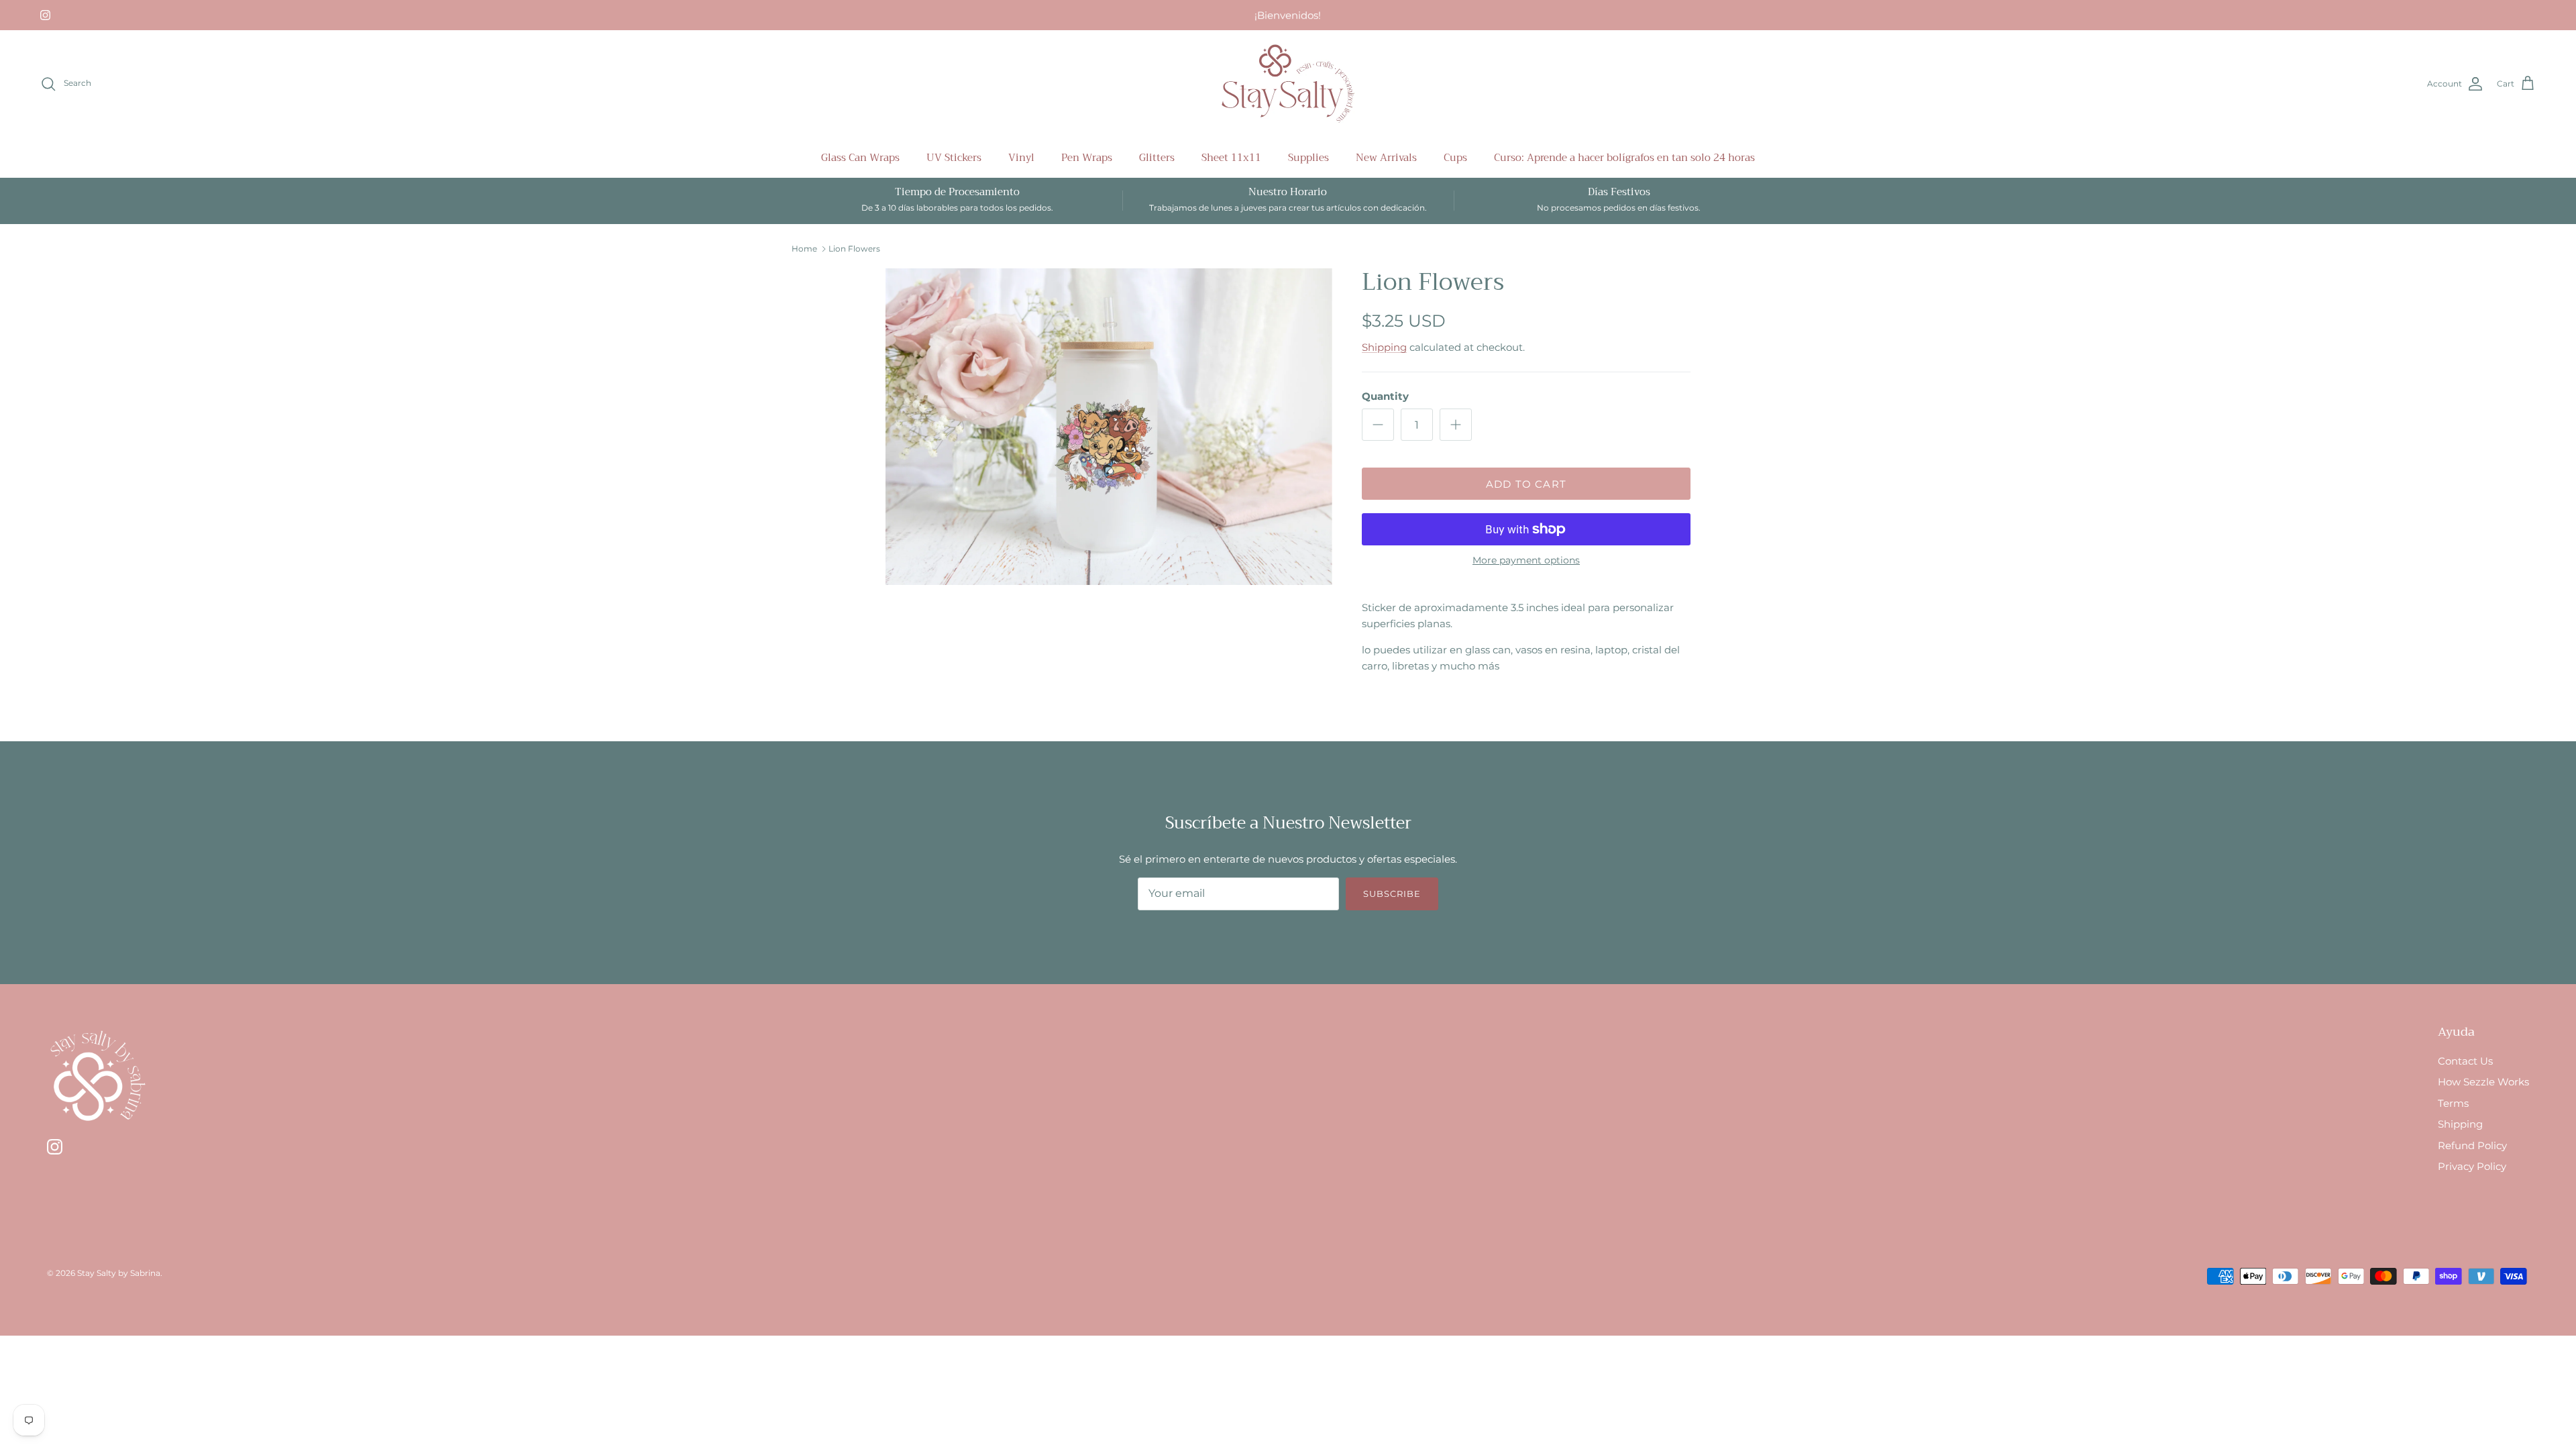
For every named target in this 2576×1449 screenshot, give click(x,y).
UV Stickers (954, 158)
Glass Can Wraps (860, 158)
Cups (1455, 158)
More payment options (1526, 560)
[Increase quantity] (1456, 425)
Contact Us (2465, 1061)
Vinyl (1021, 158)
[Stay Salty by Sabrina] (1288, 84)
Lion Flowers (854, 249)
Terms (2453, 1103)
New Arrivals (1386, 158)
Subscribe (1392, 894)
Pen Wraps (1087, 158)
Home (804, 249)
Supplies (1308, 158)
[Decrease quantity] (1378, 425)
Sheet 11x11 (1231, 158)
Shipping (1384, 347)
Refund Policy (2472, 1145)
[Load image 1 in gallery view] (1109, 427)
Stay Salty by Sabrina (119, 1273)
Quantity (1385, 396)
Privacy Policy (2472, 1166)
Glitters (1157, 158)
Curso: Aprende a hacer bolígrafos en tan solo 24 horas (1624, 158)
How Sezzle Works (2483, 1082)
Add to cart (1526, 484)
